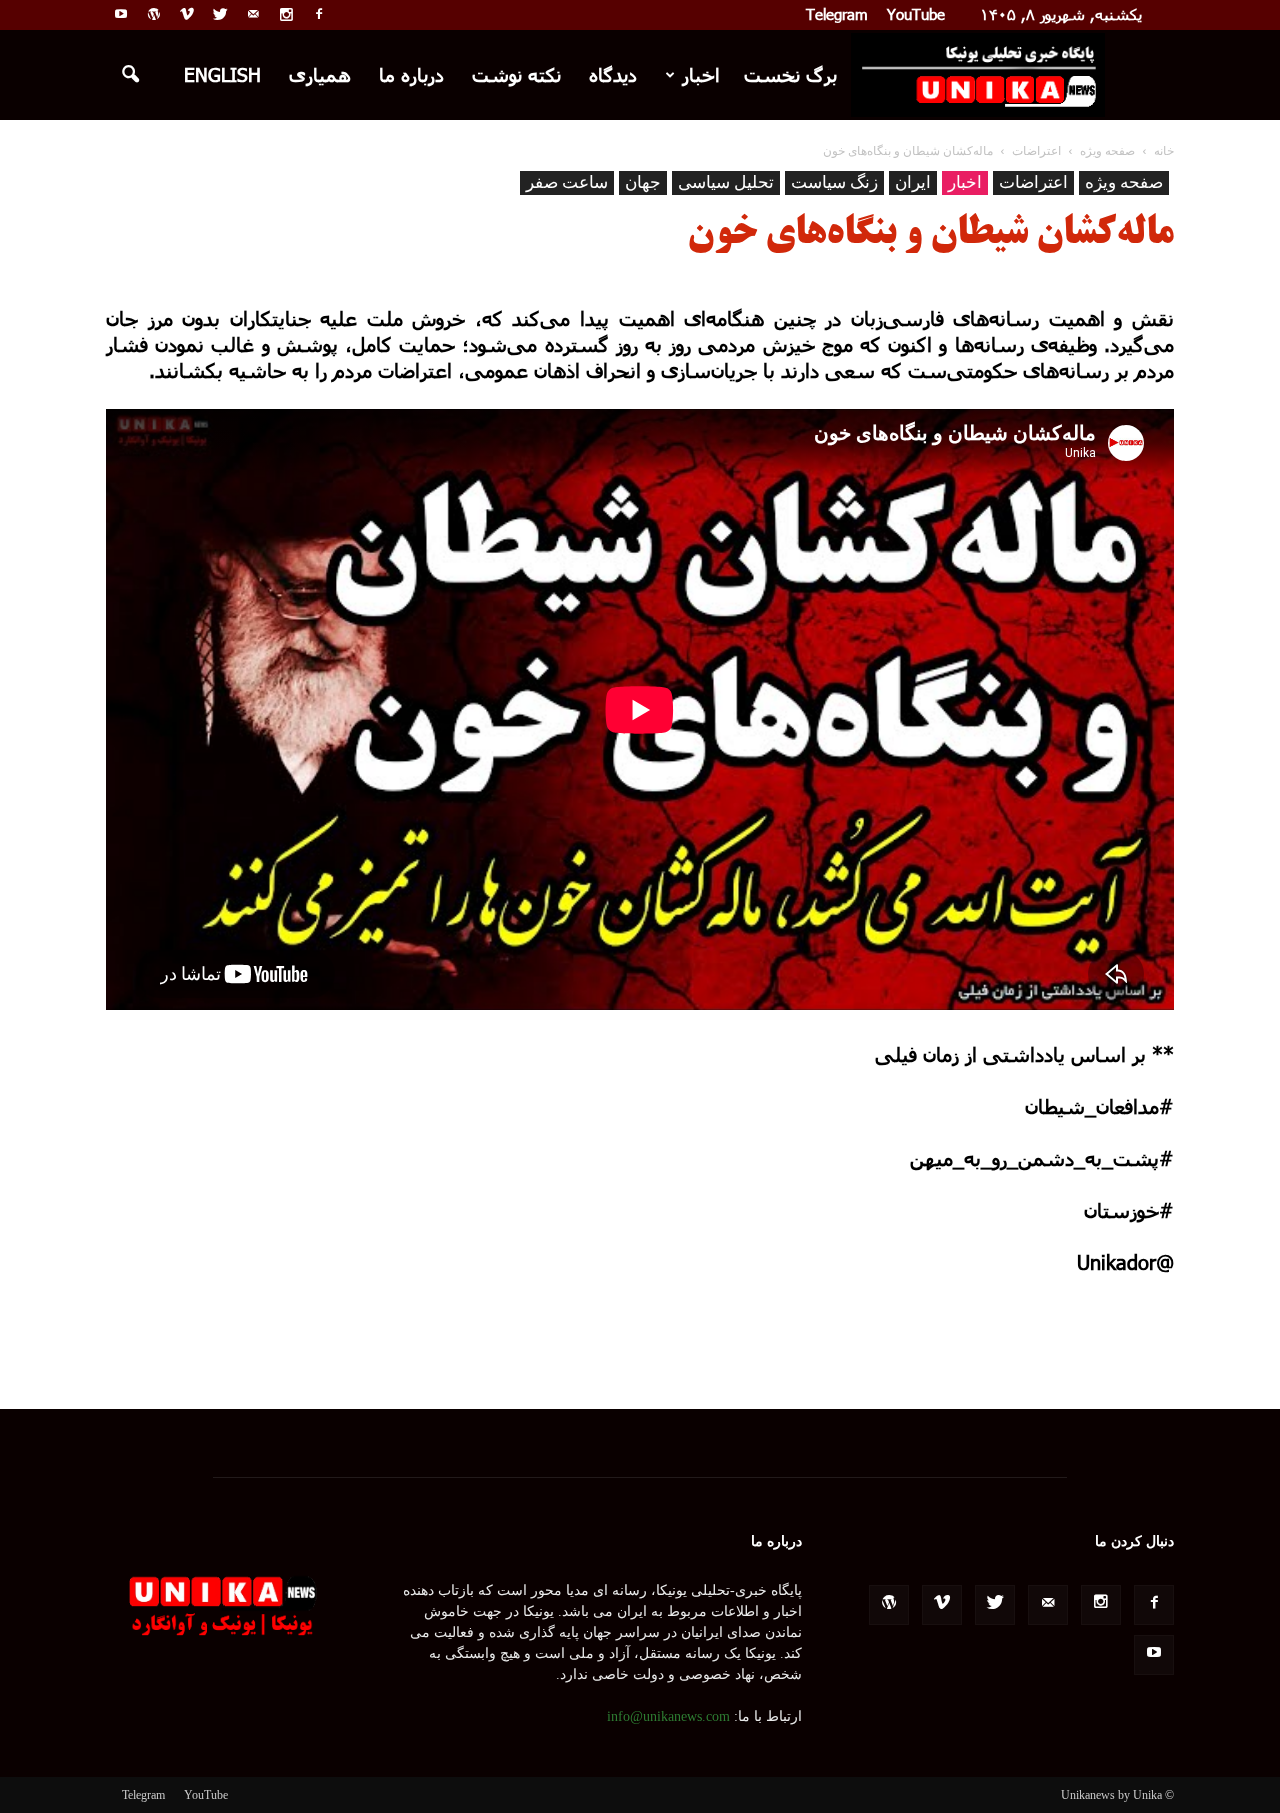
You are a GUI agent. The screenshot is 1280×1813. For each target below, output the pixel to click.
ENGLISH (222, 74)
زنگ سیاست (834, 182)
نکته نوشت (516, 74)
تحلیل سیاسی (726, 182)
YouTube (916, 14)
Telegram (837, 14)
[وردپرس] (154, 14)
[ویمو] (187, 14)
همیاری (320, 74)
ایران (913, 182)
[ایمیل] (253, 14)
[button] (130, 75)
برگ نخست (790, 74)
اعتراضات (1033, 182)
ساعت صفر (567, 182)
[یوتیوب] (121, 14)
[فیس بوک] (319, 14)
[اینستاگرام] (286, 14)
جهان (643, 182)
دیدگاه (613, 74)
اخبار (701, 74)
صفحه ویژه (1124, 182)
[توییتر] (220, 14)
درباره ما (411, 74)
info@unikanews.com (668, 1716)
